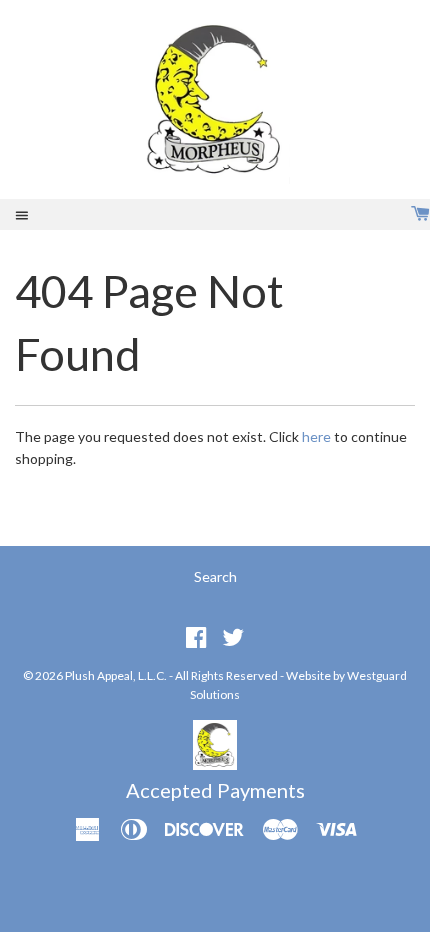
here (316, 436)
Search (215, 576)
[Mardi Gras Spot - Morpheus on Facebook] (196, 637)
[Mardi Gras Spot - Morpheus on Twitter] (233, 637)
